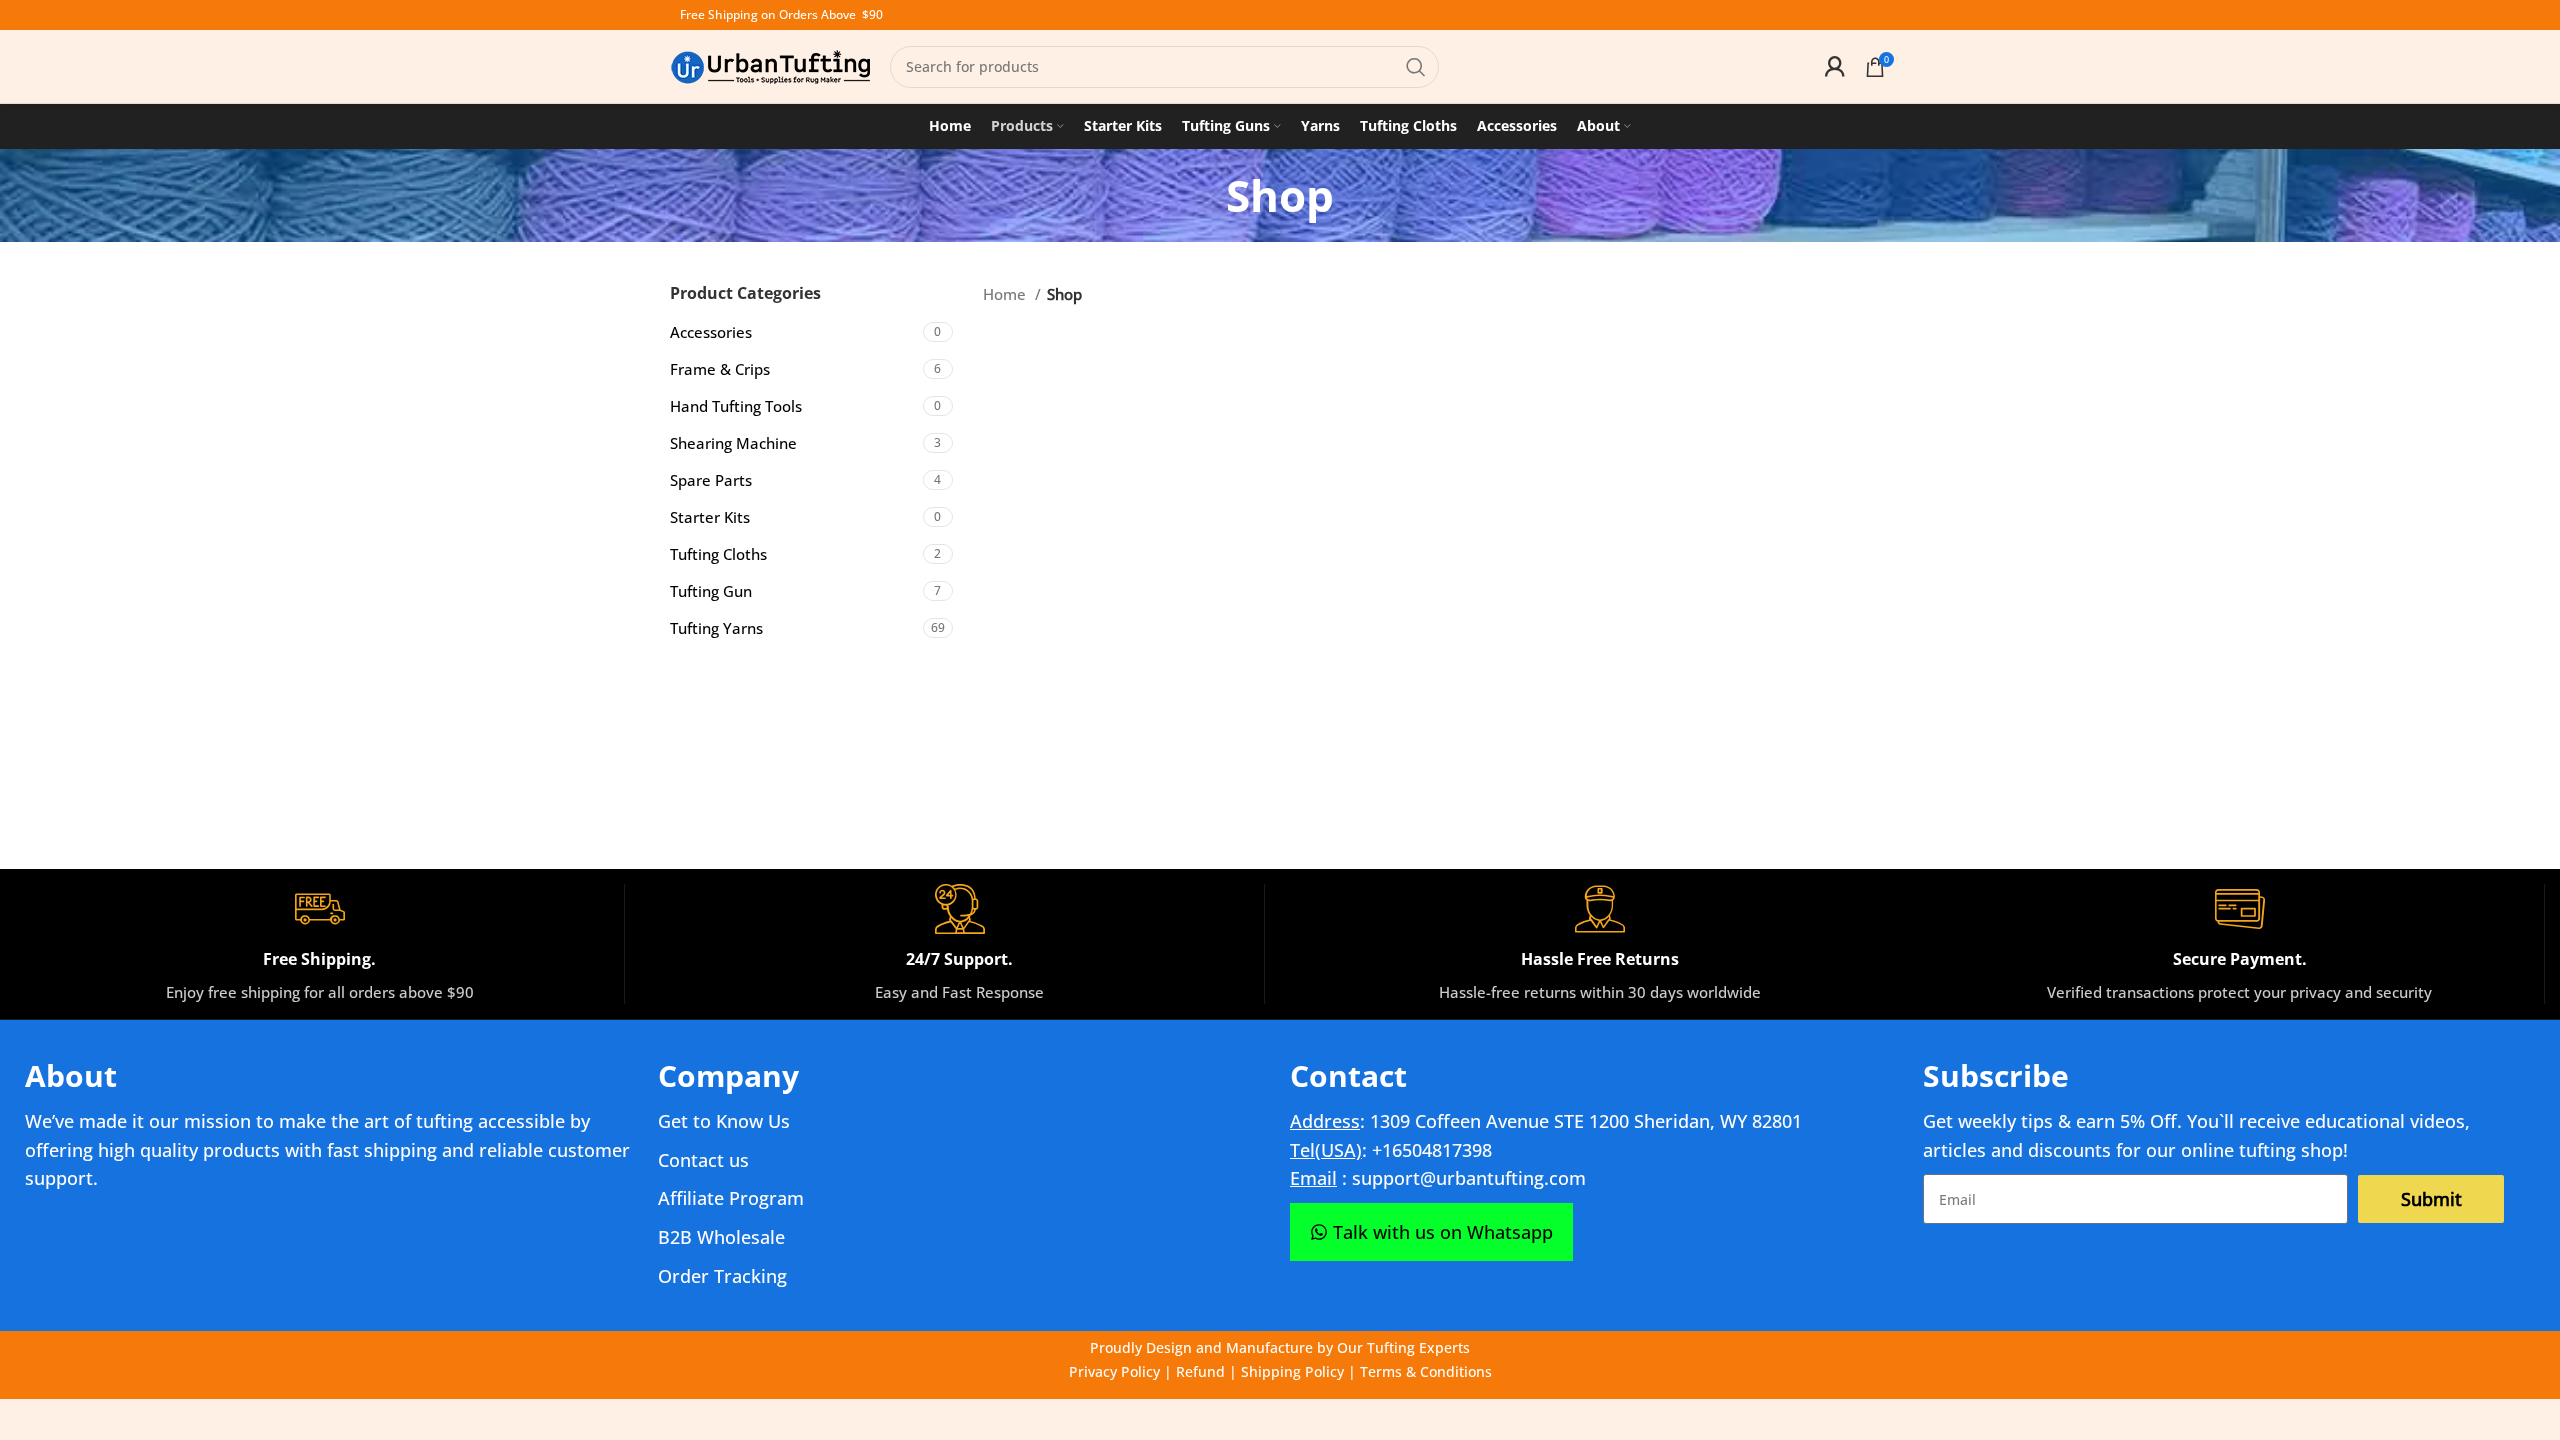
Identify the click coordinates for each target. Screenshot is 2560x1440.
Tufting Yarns (716, 628)
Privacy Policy (1114, 1371)
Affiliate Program (731, 1198)
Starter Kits (710, 517)
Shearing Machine (733, 443)
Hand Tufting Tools (736, 406)
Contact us (703, 1160)
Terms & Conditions (1426, 1371)
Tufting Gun (711, 591)
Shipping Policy (1292, 1371)
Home (1006, 294)
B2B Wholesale (721, 1237)
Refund (1200, 1371)
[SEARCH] (1416, 67)
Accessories (711, 332)
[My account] (1835, 67)
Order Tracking (722, 1276)
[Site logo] (770, 65)
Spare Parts (711, 480)
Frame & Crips (720, 369)
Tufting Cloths (718, 554)
